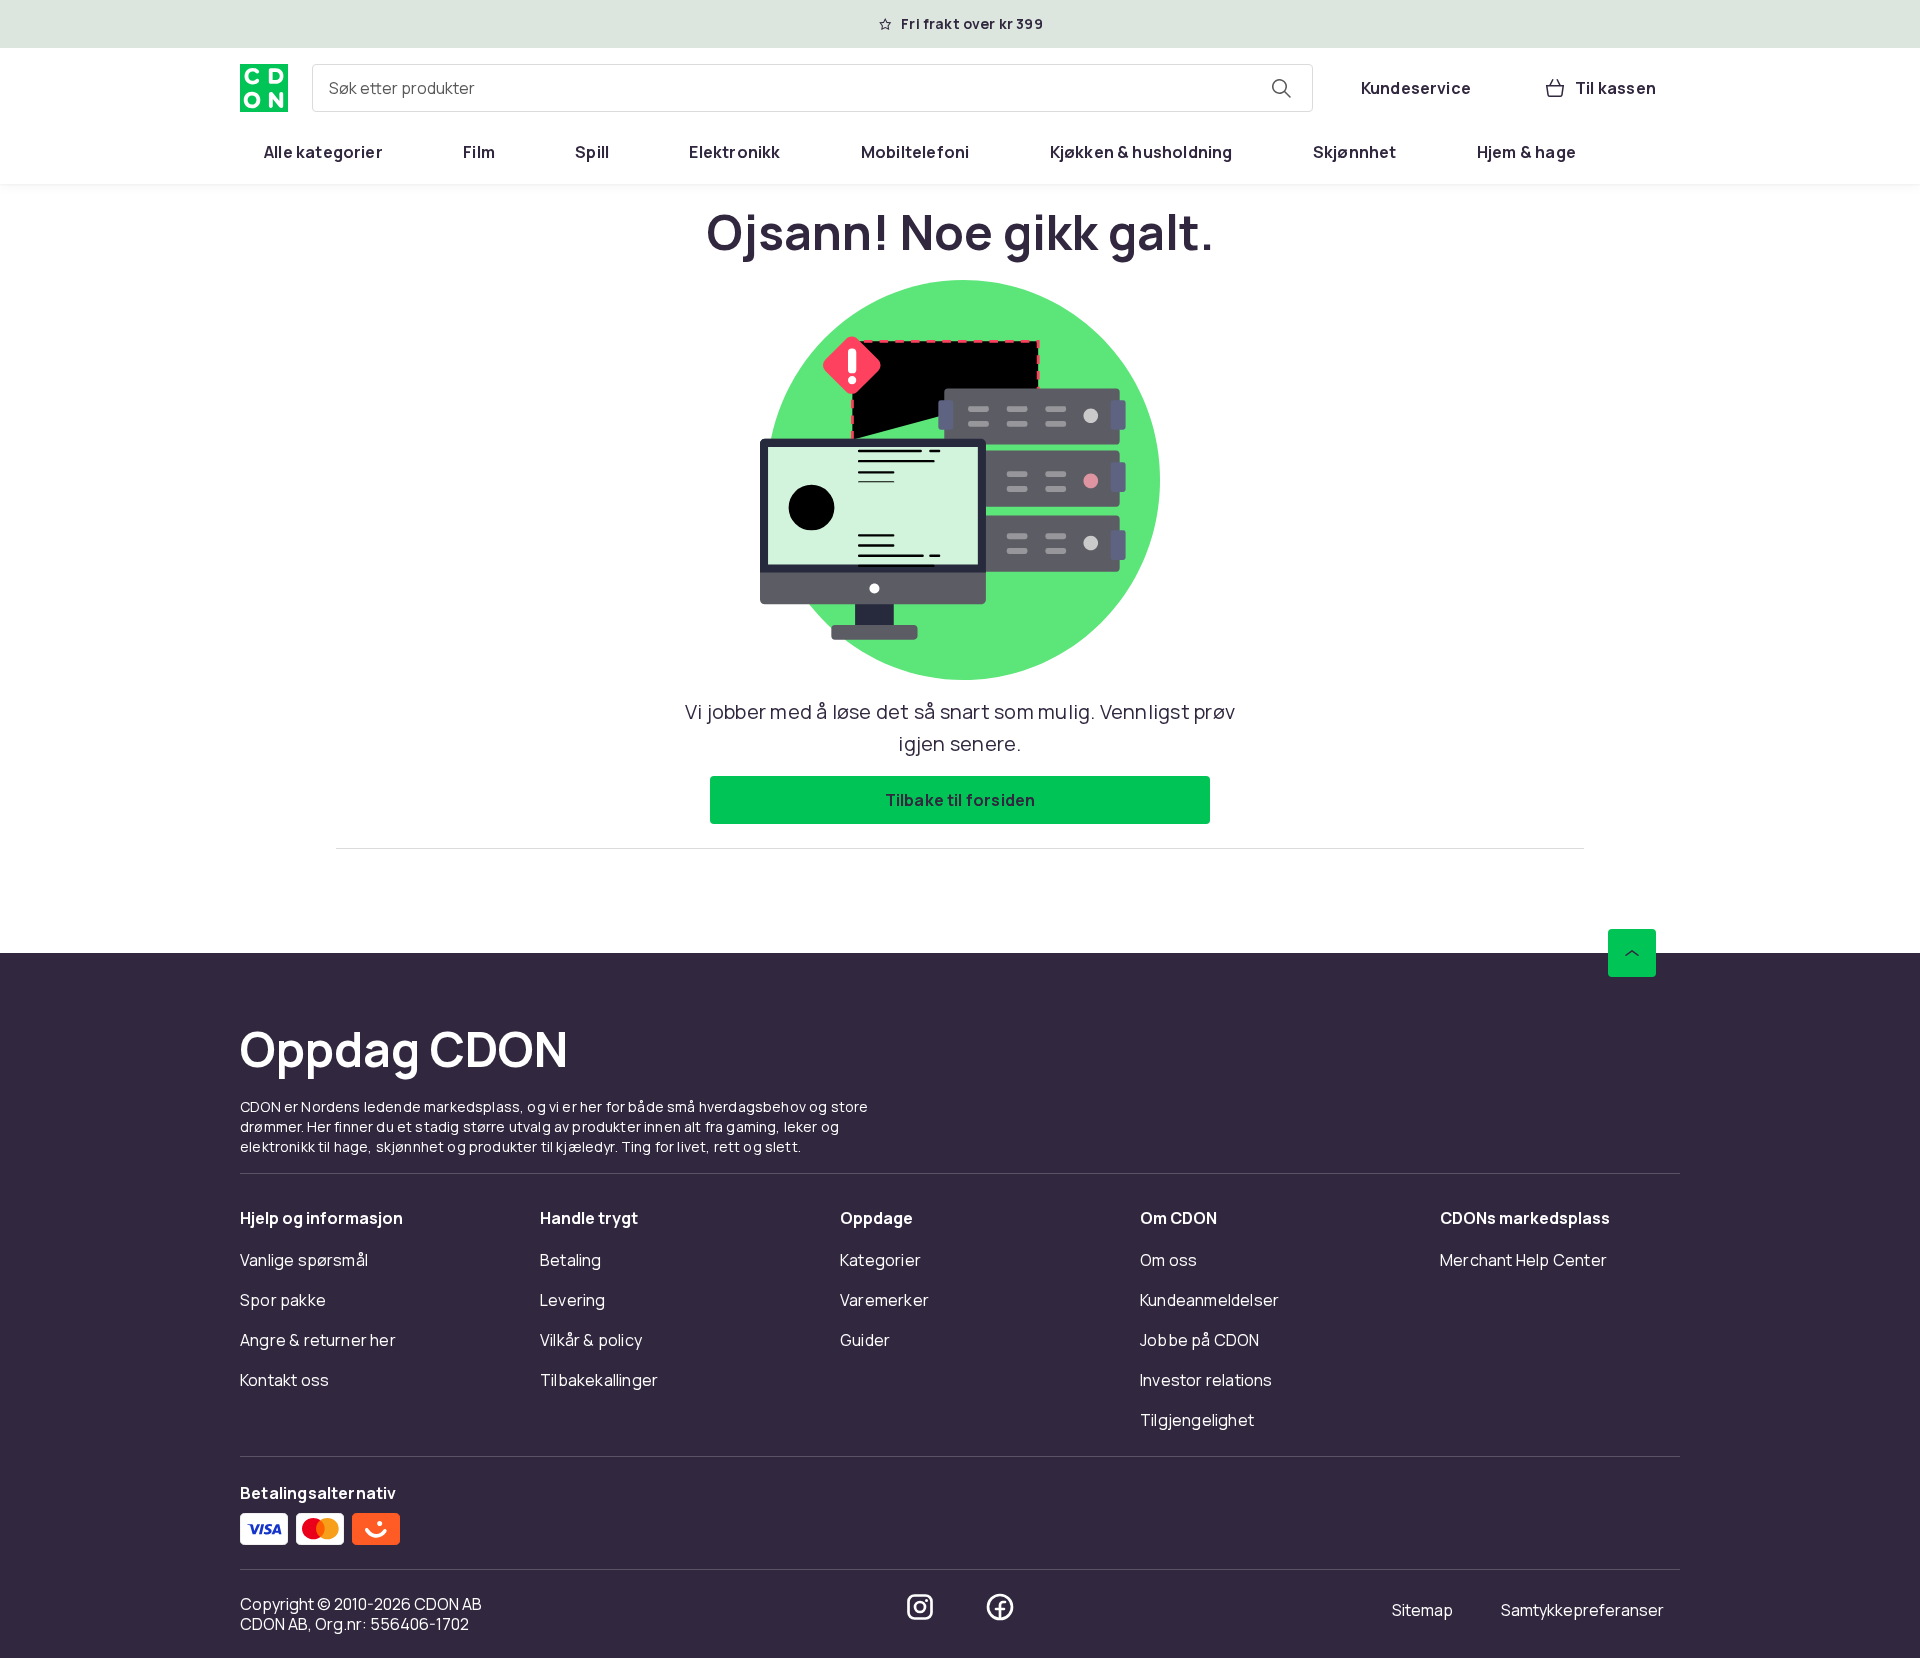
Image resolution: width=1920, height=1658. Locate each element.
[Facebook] (1000, 1607)
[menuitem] (323, 152)
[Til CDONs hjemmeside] (264, 88)
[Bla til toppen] (1632, 953)
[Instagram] (920, 1607)
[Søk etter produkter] (1281, 88)
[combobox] (812, 88)
